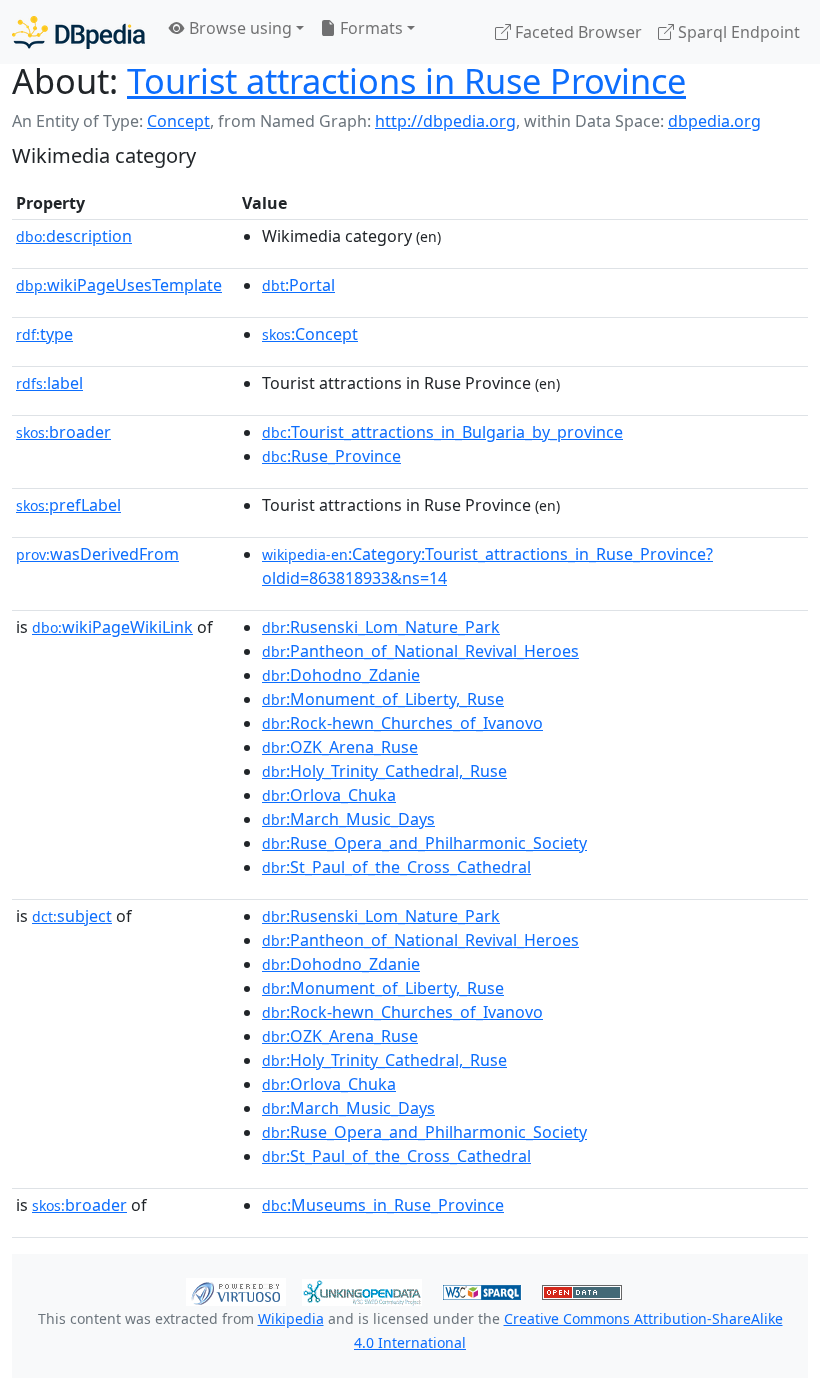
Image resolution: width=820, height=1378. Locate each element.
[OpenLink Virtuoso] (236, 1290)
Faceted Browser (576, 32)
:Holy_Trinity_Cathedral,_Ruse (384, 771)
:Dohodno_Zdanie (341, 675)
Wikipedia (291, 1318)
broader (63, 432)
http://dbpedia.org (445, 121)
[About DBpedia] (78, 31)
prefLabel (68, 505)
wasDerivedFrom (97, 554)
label (49, 383)
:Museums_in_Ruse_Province (383, 1205)
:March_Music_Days (348, 819)
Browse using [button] (238, 28)
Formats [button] (369, 28)
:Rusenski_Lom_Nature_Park (381, 627)
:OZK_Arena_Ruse (340, 747)
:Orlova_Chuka (329, 795)
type (44, 334)
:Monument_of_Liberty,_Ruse (383, 699)
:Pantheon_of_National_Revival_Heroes (420, 651)
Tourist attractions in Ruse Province (406, 80)
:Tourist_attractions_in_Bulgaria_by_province (442, 432)
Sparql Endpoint (737, 32)
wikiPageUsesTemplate (119, 285)
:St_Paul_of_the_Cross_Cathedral (396, 867)
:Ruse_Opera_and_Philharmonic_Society (424, 843)
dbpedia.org (714, 121)
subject (72, 916)
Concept (178, 121)
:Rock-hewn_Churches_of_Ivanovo (402, 723)
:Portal (298, 285)
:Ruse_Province (331, 456)
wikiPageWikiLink (112, 627)
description (74, 236)
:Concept (310, 334)
